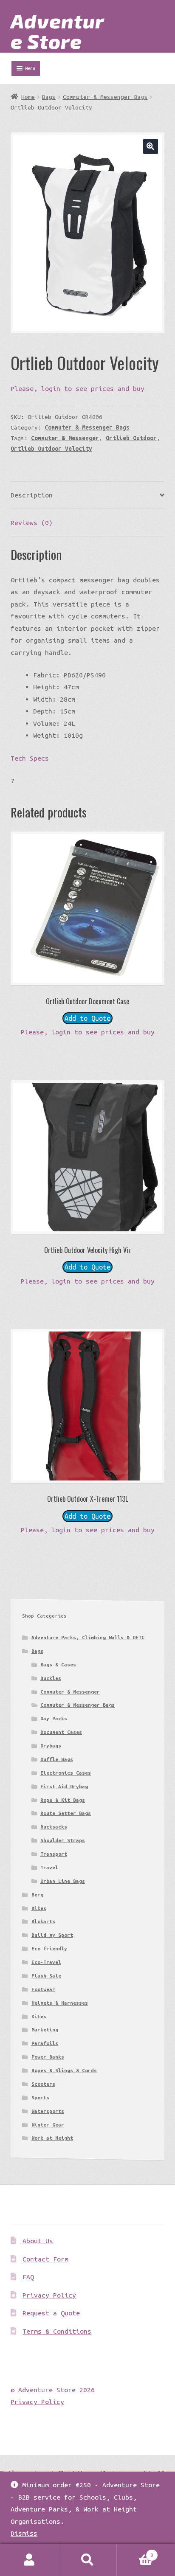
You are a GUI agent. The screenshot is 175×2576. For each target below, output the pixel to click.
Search (87, 2560)
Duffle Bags (57, 1759)
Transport (54, 1854)
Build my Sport (52, 1935)
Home (28, 97)
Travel (49, 1867)
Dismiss (24, 2533)
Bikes (39, 1908)
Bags (49, 97)
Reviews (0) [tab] (32, 523)
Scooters (43, 2084)
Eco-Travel (46, 1962)
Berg (37, 1895)
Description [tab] (32, 495)
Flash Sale (46, 1976)
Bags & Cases (58, 1664)
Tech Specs (30, 758)
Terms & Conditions (57, 2331)
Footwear (43, 1989)
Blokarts (43, 1921)
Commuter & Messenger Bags (105, 97)
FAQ (28, 2277)
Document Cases (61, 1732)
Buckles (51, 1678)
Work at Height (52, 2138)
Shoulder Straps (63, 1840)
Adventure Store (58, 31)
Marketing (45, 2030)
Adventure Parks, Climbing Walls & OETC (88, 1637)
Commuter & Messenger (65, 438)
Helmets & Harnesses (60, 2003)
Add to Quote (87, 1018)
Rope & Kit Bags (63, 1800)
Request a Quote (51, 2313)
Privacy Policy (49, 2295)
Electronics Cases (66, 1773)
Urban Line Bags (63, 1881)
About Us (38, 2241)
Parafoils (45, 2043)
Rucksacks (54, 1827)
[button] (151, 146)
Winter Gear (48, 2125)
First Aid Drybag (64, 1786)
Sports (40, 2097)
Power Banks (48, 2057)
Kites (39, 2016)
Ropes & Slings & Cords (64, 2070)
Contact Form (45, 2259)
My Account (29, 2560)
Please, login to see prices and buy (78, 388)
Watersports (48, 2111)
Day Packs (54, 1718)
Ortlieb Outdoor (131, 438)
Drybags (51, 1746)
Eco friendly (49, 1948)
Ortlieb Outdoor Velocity (51, 449)
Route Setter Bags (66, 1813)
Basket (135, 2552)
